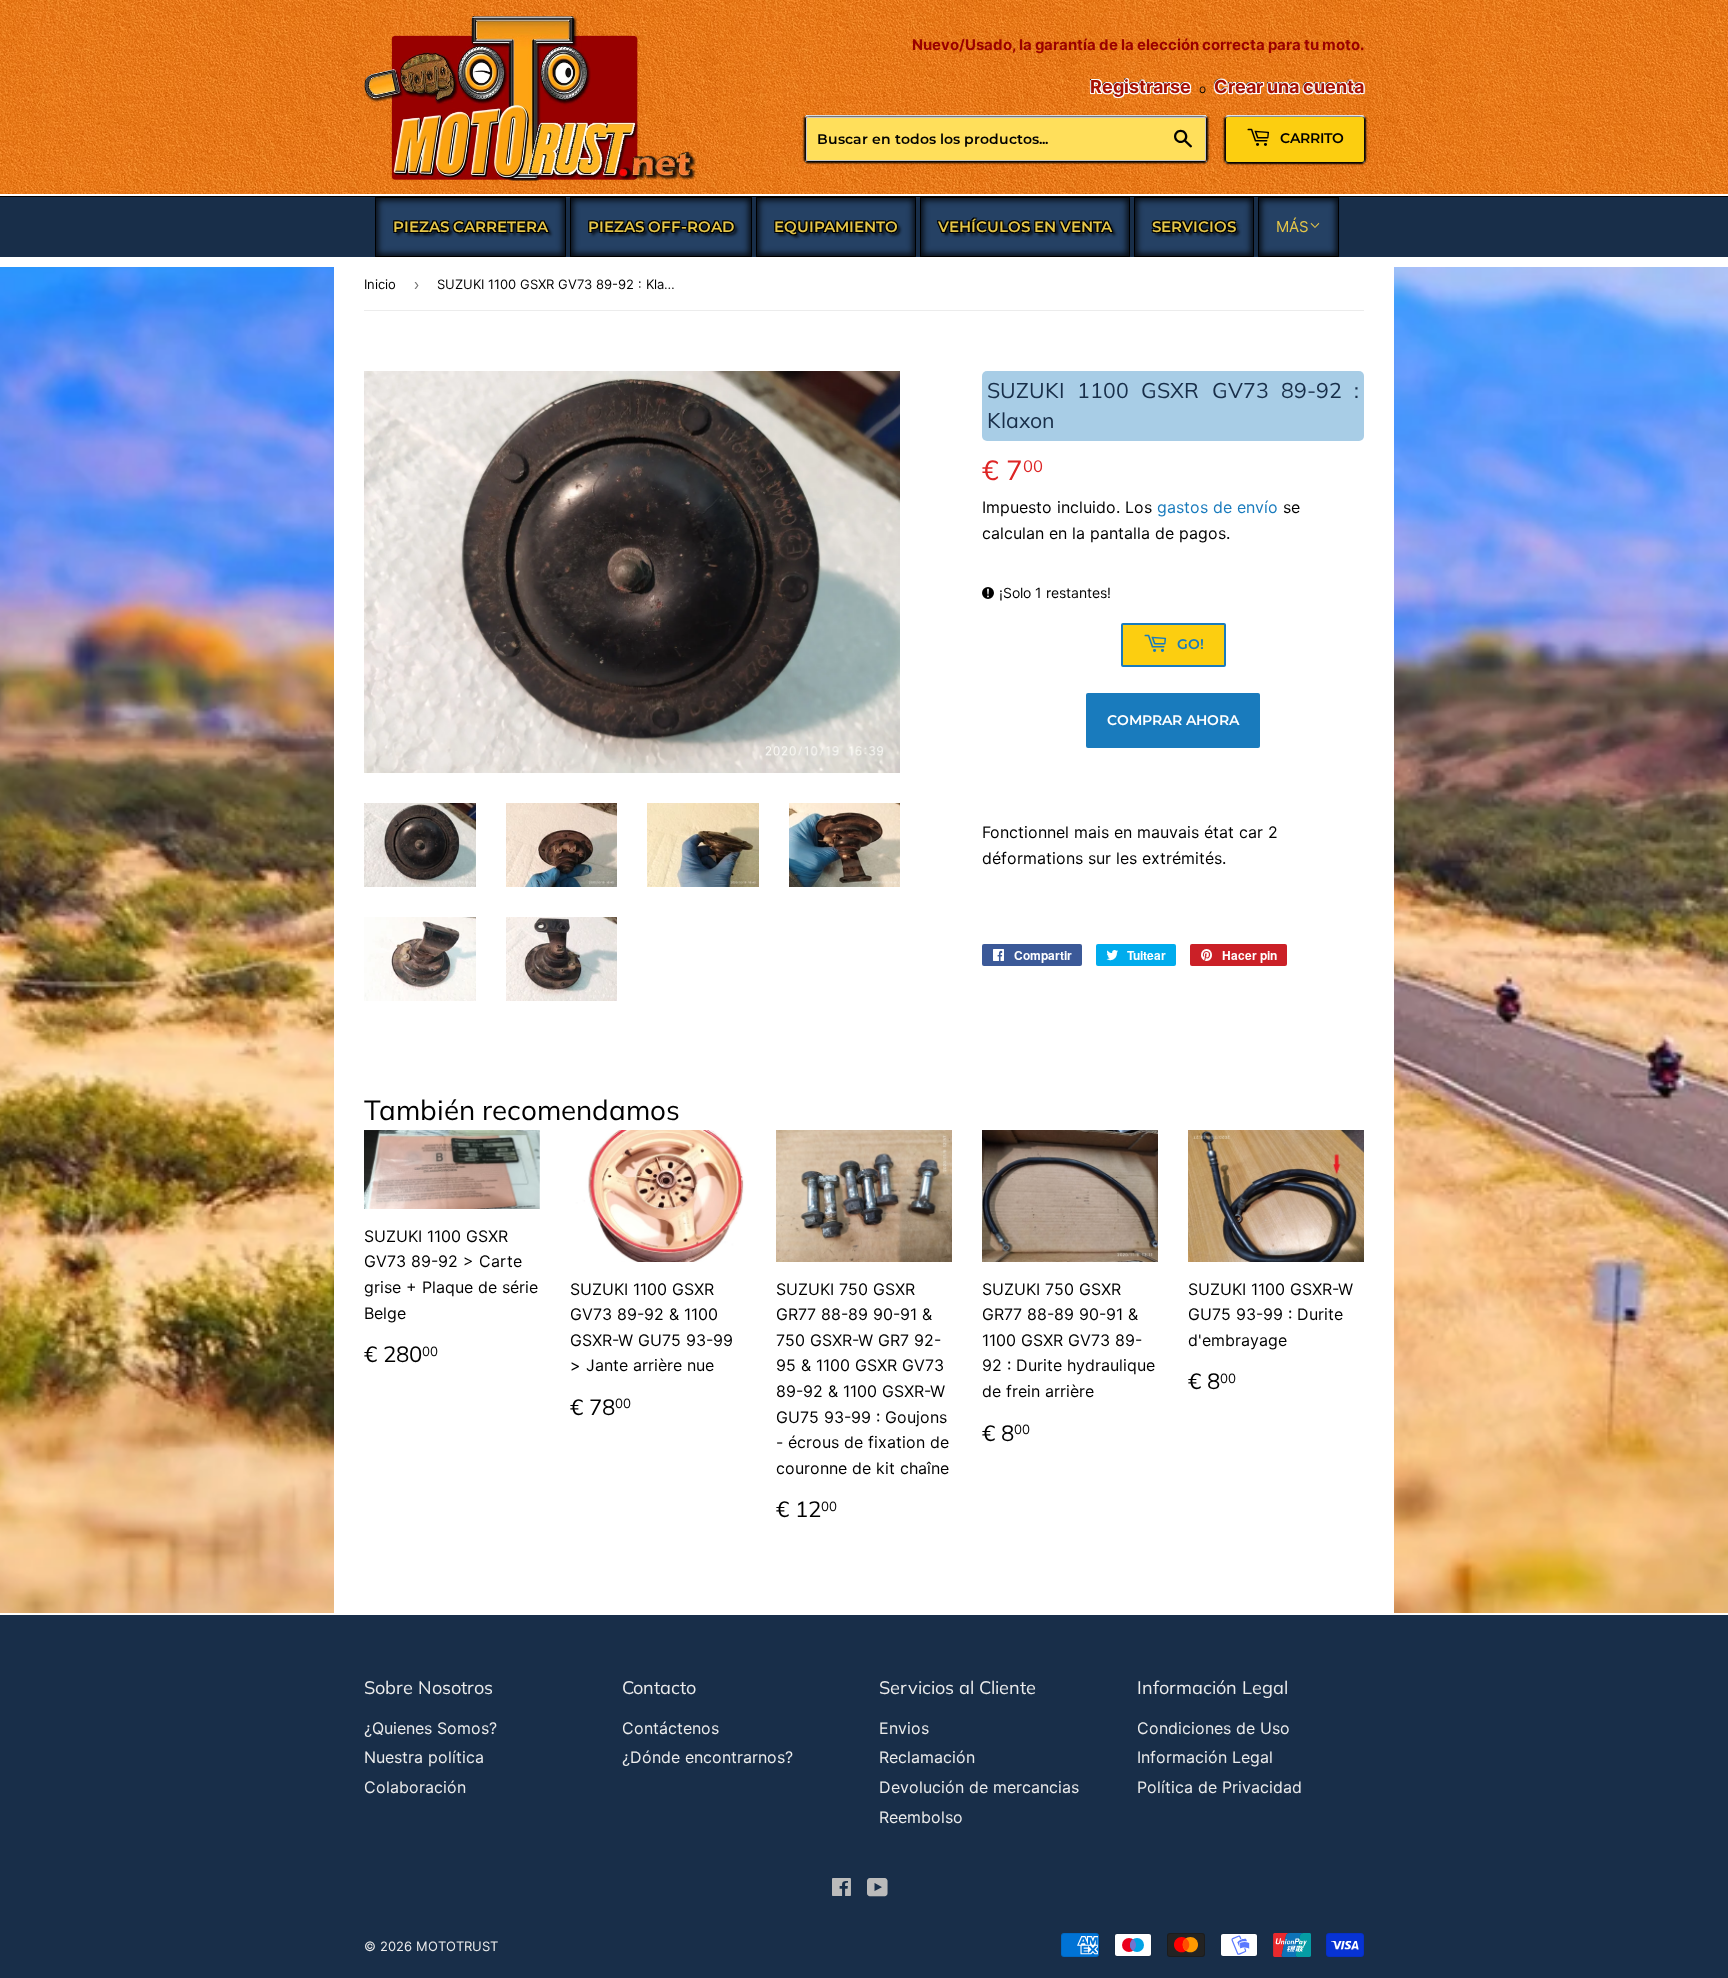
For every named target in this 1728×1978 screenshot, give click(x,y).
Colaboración (415, 1787)
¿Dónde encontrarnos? (707, 1757)
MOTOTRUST (457, 1946)
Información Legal (1205, 1757)
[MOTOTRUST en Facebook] (841, 1889)
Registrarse (1140, 86)
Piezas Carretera (470, 226)
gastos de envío (1217, 507)
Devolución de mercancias (979, 1787)
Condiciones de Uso (1213, 1728)
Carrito (1310, 138)
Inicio (380, 284)
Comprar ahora (1173, 720)
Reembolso (921, 1817)
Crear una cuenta (1289, 86)
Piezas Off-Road (661, 226)
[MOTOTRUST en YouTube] (877, 1889)
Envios (904, 1728)
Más (1292, 226)
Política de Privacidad (1219, 1787)
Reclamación (927, 1757)
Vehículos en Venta (1025, 226)
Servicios (1194, 226)
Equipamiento (836, 226)
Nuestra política (424, 1757)
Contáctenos (670, 1728)
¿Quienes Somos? (430, 1728)
